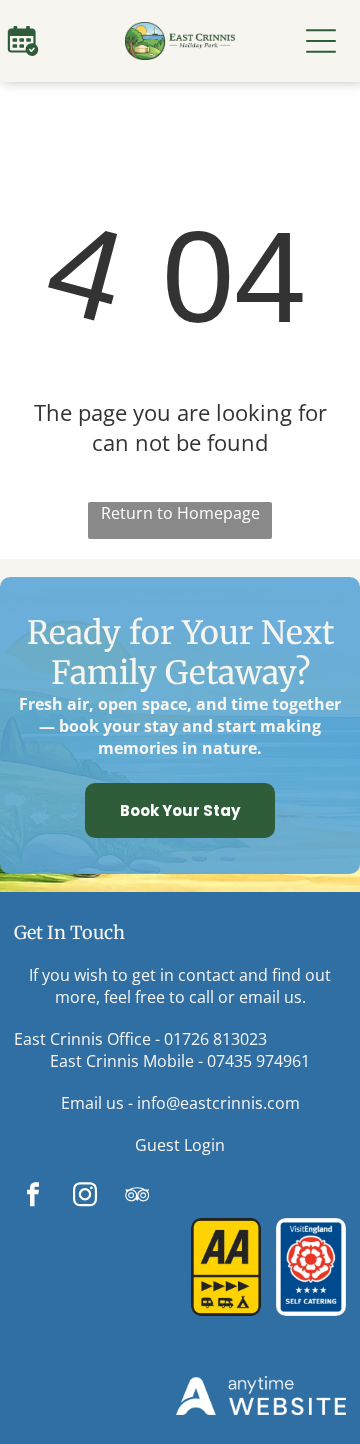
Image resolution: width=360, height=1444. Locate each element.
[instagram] (84, 1197)
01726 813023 (215, 1039)
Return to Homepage (180, 513)
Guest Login (180, 1145)
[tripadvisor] (136, 1197)
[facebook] (32, 1197)
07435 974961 (258, 1061)
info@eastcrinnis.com (218, 1103)
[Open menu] (321, 41)
